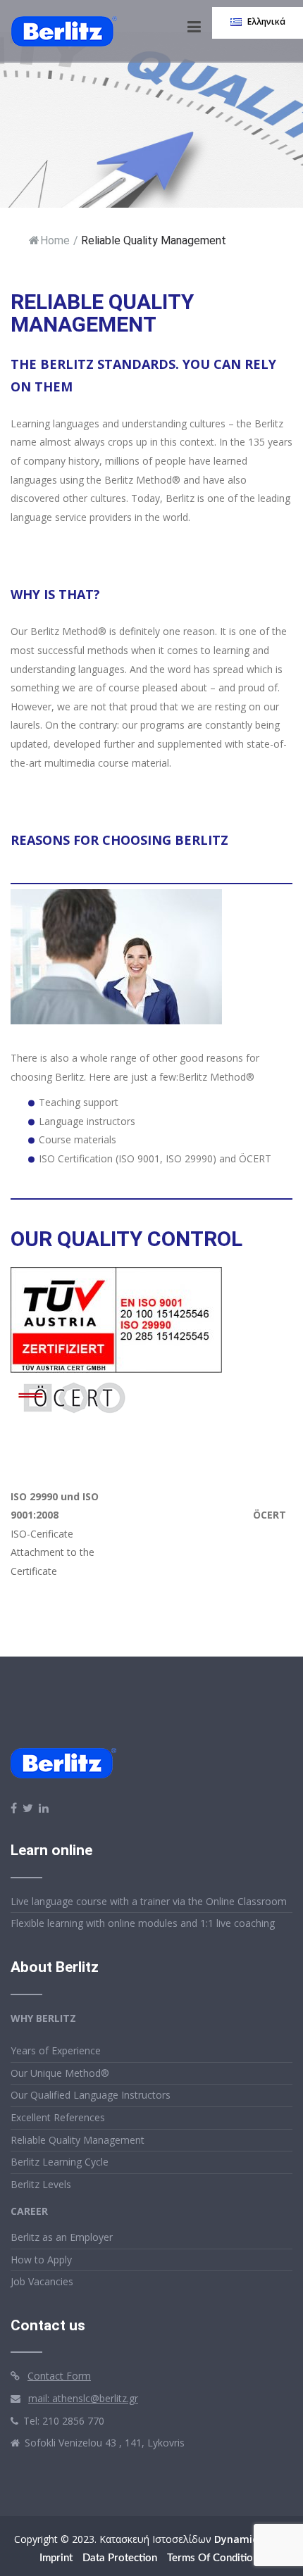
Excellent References (58, 2117)
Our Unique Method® (60, 2073)
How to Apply (41, 2260)
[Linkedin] (44, 1808)
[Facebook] (14, 1808)
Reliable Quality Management (78, 2140)
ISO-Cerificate (42, 1534)
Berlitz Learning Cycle (60, 2162)
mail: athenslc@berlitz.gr (83, 2398)
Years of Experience (56, 2050)
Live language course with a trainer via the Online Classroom (149, 1901)
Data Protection (120, 2558)
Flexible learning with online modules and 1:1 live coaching (143, 1923)
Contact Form (59, 2376)
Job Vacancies (42, 2281)
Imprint (56, 2558)
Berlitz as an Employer (62, 2237)
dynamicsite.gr (252, 2539)
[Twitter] (28, 1808)
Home (55, 240)
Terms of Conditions (215, 2558)
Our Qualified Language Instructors (91, 2095)
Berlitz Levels (41, 2184)
